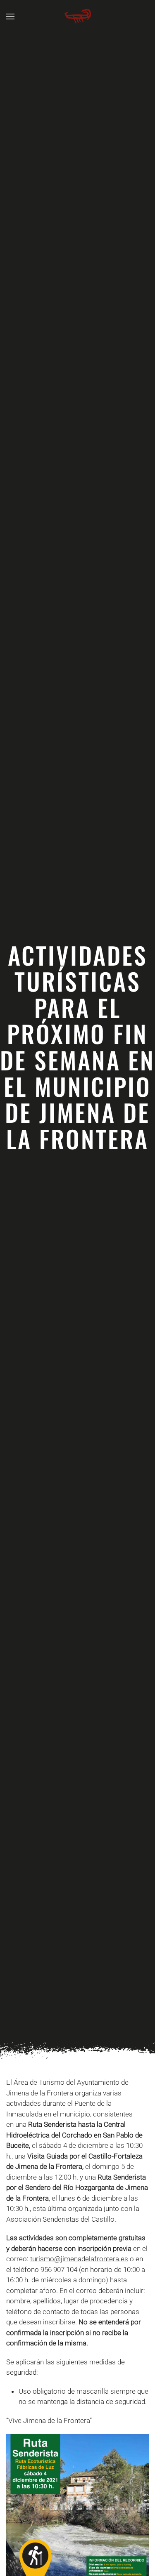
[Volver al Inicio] (78, 16)
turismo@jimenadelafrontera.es (79, 2259)
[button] (10, 16)
